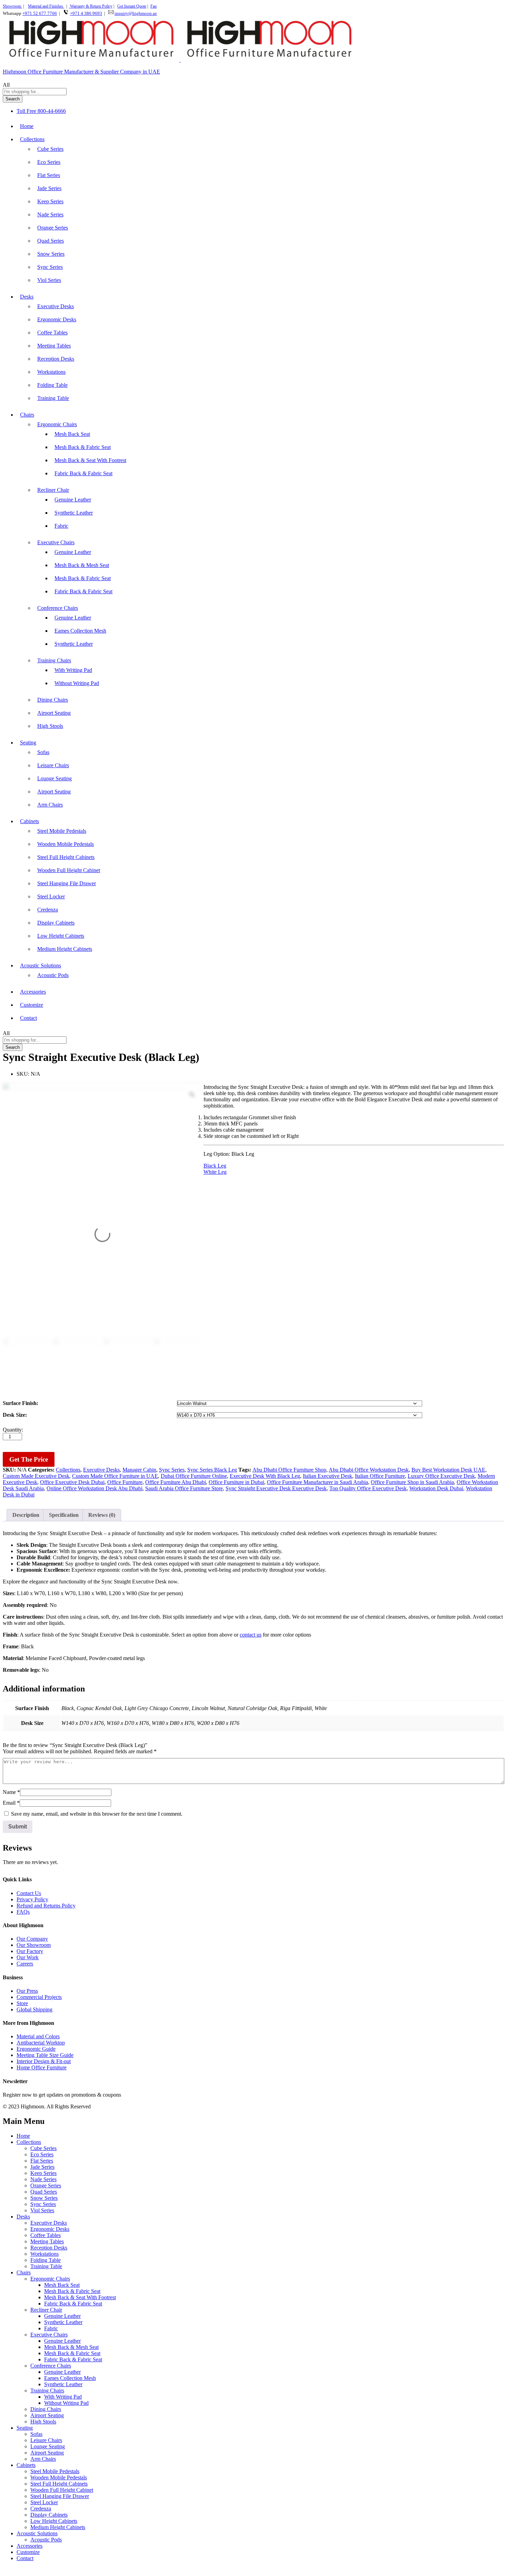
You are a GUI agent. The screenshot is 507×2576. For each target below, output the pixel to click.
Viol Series (49, 280)
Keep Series (50, 201)
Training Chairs (47, 2390)
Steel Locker (51, 896)
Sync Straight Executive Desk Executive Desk (276, 1488)
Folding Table (52, 385)
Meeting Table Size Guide (45, 2055)
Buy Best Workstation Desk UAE (448, 1470)
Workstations (51, 372)
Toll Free (26, 111)
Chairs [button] (27, 415)
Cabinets (26, 2465)
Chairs (24, 2272)
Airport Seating (54, 713)
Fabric (61, 526)
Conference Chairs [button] (58, 608)
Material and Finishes (46, 6)
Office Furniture (125, 1482)
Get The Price (29, 1459)
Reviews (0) (102, 1515)
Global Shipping (34, 2009)
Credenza (48, 910)
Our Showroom (34, 1945)
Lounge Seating (54, 778)
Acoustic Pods (53, 975)
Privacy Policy (32, 1899)
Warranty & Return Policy (91, 6)
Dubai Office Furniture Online (194, 1476)
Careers (25, 1964)
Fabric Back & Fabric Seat (83, 473)
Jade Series (49, 188)
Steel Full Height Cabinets (66, 857)
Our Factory (30, 1951)
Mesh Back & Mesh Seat (82, 565)
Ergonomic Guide (36, 2049)
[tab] (26, 1515)
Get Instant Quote (132, 6)
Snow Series (51, 254)
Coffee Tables (52, 333)
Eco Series (49, 162)
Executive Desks (56, 306)
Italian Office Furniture (380, 1476)
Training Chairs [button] (54, 660)
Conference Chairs (51, 2366)
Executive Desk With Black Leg (265, 1476)
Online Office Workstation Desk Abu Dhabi (95, 1488)
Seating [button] (28, 743)
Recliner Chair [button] (53, 490)
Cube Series (50, 149)
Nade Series (50, 214)
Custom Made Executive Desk (36, 1476)
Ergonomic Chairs (50, 2279)
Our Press (27, 1991)
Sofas (43, 752)
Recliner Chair (46, 2310)
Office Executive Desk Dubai (72, 1482)
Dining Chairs (53, 700)
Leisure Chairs (53, 765)
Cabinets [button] (29, 821)
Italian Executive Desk (327, 1476)
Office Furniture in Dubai (236, 1482)
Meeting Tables (54, 346)
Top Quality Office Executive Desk (368, 1488)
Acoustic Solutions (37, 2533)
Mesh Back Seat (72, 434)
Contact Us (29, 1893)
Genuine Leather (73, 500)
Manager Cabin (139, 1470)
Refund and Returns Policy (46, 1906)
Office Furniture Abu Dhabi (176, 1482)
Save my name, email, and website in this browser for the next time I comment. (97, 1814)
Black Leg (215, 1166)
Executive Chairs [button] (56, 542)
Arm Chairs (50, 805)
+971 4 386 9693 (86, 13)
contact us (251, 1635)
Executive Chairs (49, 2335)
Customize (32, 1005)
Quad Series (51, 241)
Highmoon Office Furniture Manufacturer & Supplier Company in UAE (81, 72)
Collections (68, 1470)
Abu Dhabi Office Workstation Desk (369, 1470)
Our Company (32, 1939)
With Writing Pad (73, 670)
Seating (25, 2428)
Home (27, 126)
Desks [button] (27, 297)
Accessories (33, 992)
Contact (28, 1018)
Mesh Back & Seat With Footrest (90, 460)
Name (11, 1792)
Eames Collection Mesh (80, 631)
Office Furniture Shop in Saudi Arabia (412, 1482)
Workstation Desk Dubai (436, 1488)
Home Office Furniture (42, 2067)
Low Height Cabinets (61, 936)
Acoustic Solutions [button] (41, 965)
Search (13, 99)
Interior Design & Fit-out (44, 2061)
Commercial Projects (39, 1997)
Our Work (28, 1957)
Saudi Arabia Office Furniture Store (184, 1488)
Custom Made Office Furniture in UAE (115, 1476)
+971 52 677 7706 (40, 13)
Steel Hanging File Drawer (67, 883)
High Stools (50, 726)
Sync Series (50, 267)
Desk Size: (15, 1415)
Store (22, 2003)
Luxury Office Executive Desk (441, 1476)
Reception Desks (56, 359)
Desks (23, 2217)
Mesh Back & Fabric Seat (83, 447)
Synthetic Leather (74, 513)
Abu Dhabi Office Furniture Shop (289, 1470)
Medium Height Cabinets (65, 949)
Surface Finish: (21, 1403)
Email (11, 1803)
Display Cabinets (56, 923)
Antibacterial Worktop (41, 2043)
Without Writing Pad (77, 683)
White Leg (215, 1172)
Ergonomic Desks (57, 319)
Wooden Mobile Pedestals (66, 844)
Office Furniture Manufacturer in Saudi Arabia (317, 1482)
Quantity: (13, 1430)
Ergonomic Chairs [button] (57, 424)
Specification (64, 1515)
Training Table (53, 398)
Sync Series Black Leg (212, 1470)
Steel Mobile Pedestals (62, 831)
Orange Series (53, 228)
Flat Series (49, 175)
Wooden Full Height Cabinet (69, 870)
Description (26, 1515)
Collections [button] (32, 139)
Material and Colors (38, 2036)
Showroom (12, 6)
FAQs (23, 1912)
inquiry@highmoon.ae (136, 13)
